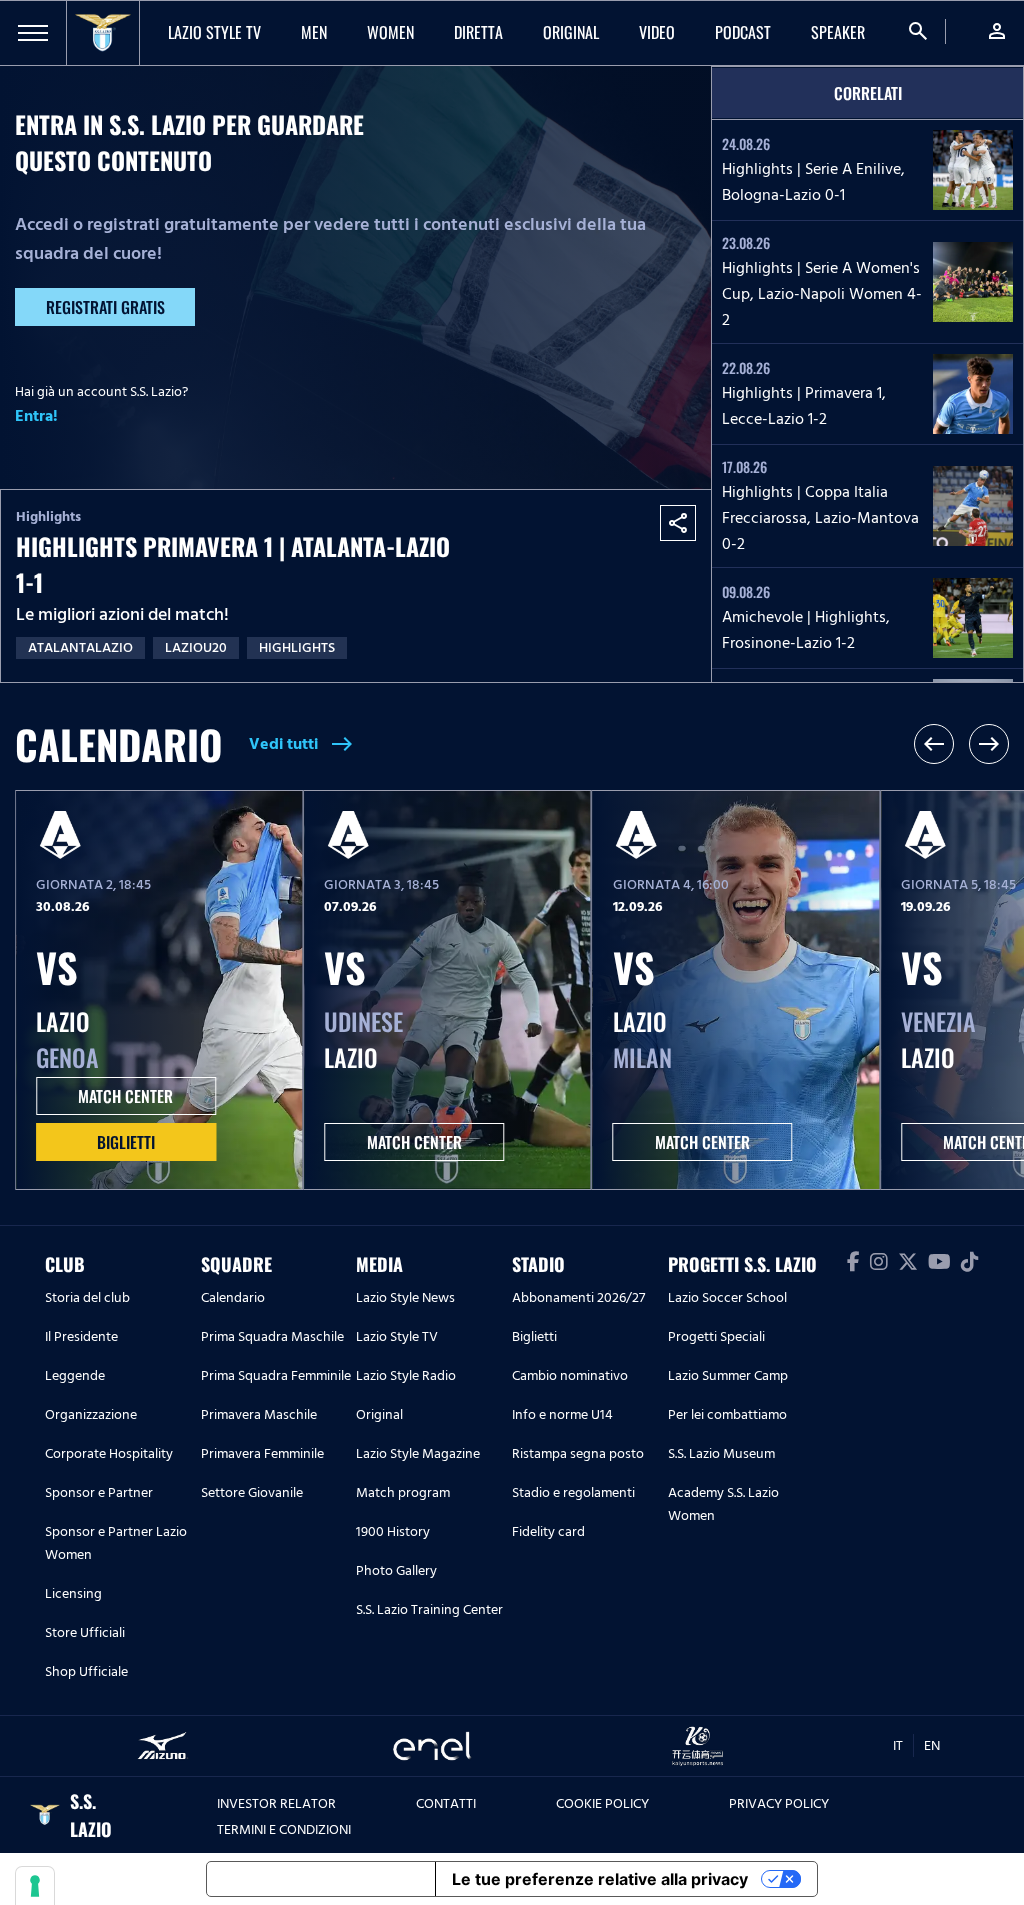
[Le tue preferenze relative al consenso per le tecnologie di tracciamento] (35, 1886)
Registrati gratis (105, 307)
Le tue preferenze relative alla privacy (600, 1879)
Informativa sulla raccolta (321, 1879)
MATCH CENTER (125, 1096)
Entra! (36, 416)
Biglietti (126, 1142)
